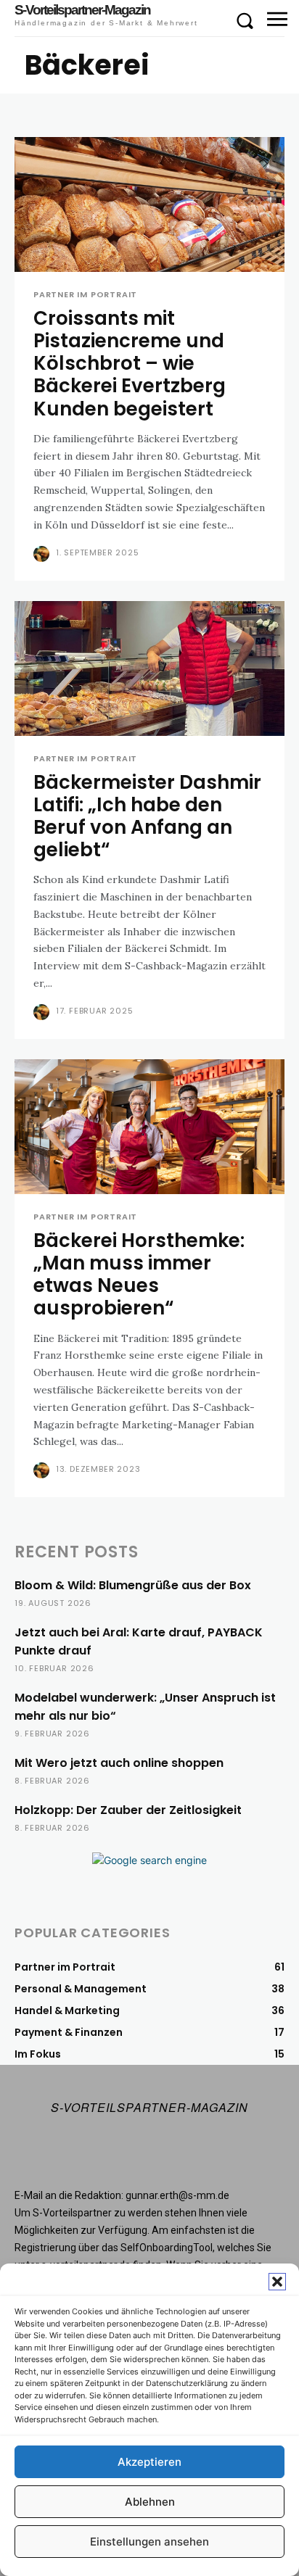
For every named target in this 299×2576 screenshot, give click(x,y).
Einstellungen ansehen (149, 2542)
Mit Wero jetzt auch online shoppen (119, 1763)
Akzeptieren (149, 2462)
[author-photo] (43, 554)
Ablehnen (150, 2502)
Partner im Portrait (85, 295)
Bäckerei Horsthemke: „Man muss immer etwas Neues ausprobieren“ (139, 1275)
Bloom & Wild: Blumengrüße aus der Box (133, 1585)
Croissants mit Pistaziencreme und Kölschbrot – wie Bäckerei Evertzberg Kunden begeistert (130, 364)
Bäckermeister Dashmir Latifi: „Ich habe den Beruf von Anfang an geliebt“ (147, 816)
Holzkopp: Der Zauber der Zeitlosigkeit (128, 1810)
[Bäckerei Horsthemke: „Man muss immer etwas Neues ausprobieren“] (149, 1127)
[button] (277, 2282)
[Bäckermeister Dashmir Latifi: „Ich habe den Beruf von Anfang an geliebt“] (149, 668)
